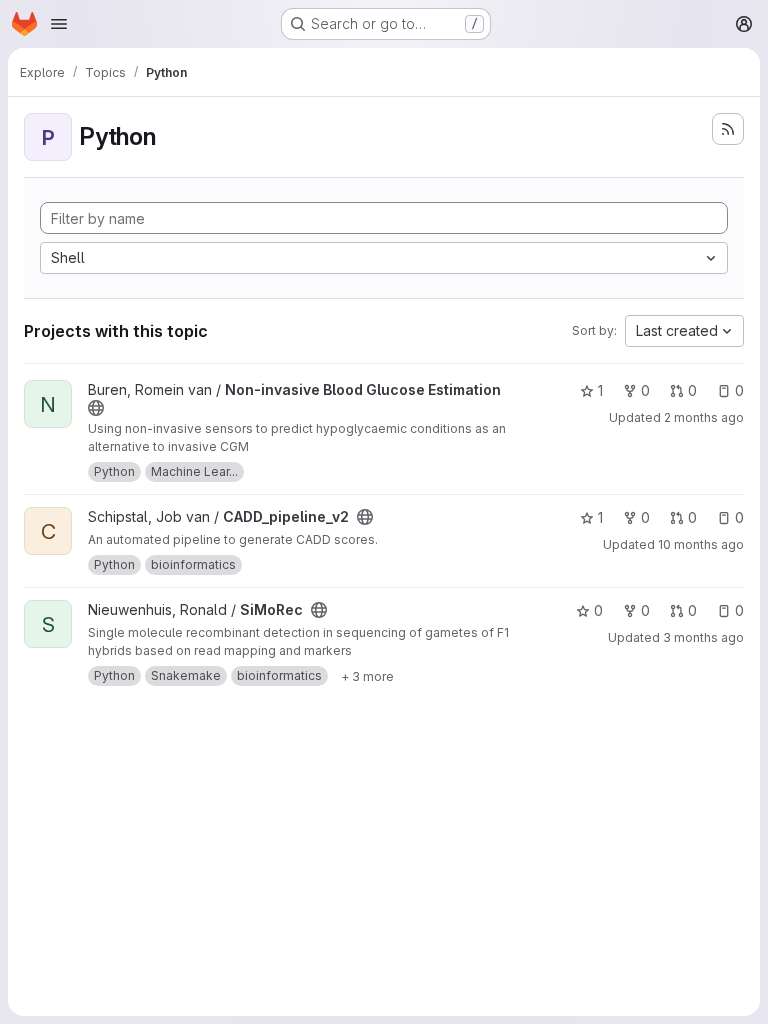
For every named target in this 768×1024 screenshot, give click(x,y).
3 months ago (703, 637)
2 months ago (704, 417)
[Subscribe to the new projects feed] (728, 129)
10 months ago (701, 544)
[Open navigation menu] (59, 24)
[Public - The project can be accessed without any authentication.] (96, 408)
